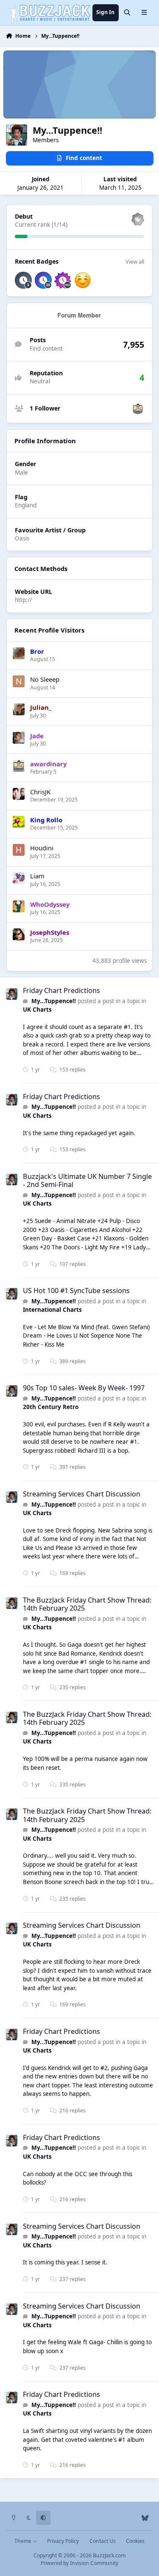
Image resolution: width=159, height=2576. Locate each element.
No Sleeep (45, 679)
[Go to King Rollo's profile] (19, 822)
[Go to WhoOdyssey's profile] (19, 906)
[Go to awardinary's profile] (138, 409)
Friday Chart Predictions (61, 990)
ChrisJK (40, 792)
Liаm (37, 876)
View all (135, 262)
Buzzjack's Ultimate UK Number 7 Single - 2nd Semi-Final (87, 1180)
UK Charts (37, 1010)
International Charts (52, 1310)
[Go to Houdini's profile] (19, 850)
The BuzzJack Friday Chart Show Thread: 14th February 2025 (87, 1604)
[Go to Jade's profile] (19, 738)
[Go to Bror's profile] (19, 653)
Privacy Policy (63, 2541)
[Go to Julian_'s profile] (19, 709)
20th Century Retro (51, 1407)
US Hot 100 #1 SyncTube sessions (76, 1291)
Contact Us (103, 2541)
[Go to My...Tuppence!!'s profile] (12, 994)
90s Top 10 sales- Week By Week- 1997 (84, 1388)
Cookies (135, 2541)
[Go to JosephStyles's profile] (19, 934)
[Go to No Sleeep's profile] (19, 681)
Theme (24, 2541)
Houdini (42, 848)
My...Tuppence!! (54, 1001)
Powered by (79, 2563)
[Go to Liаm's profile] (19, 878)
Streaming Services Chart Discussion (82, 1494)
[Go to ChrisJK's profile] (19, 794)
